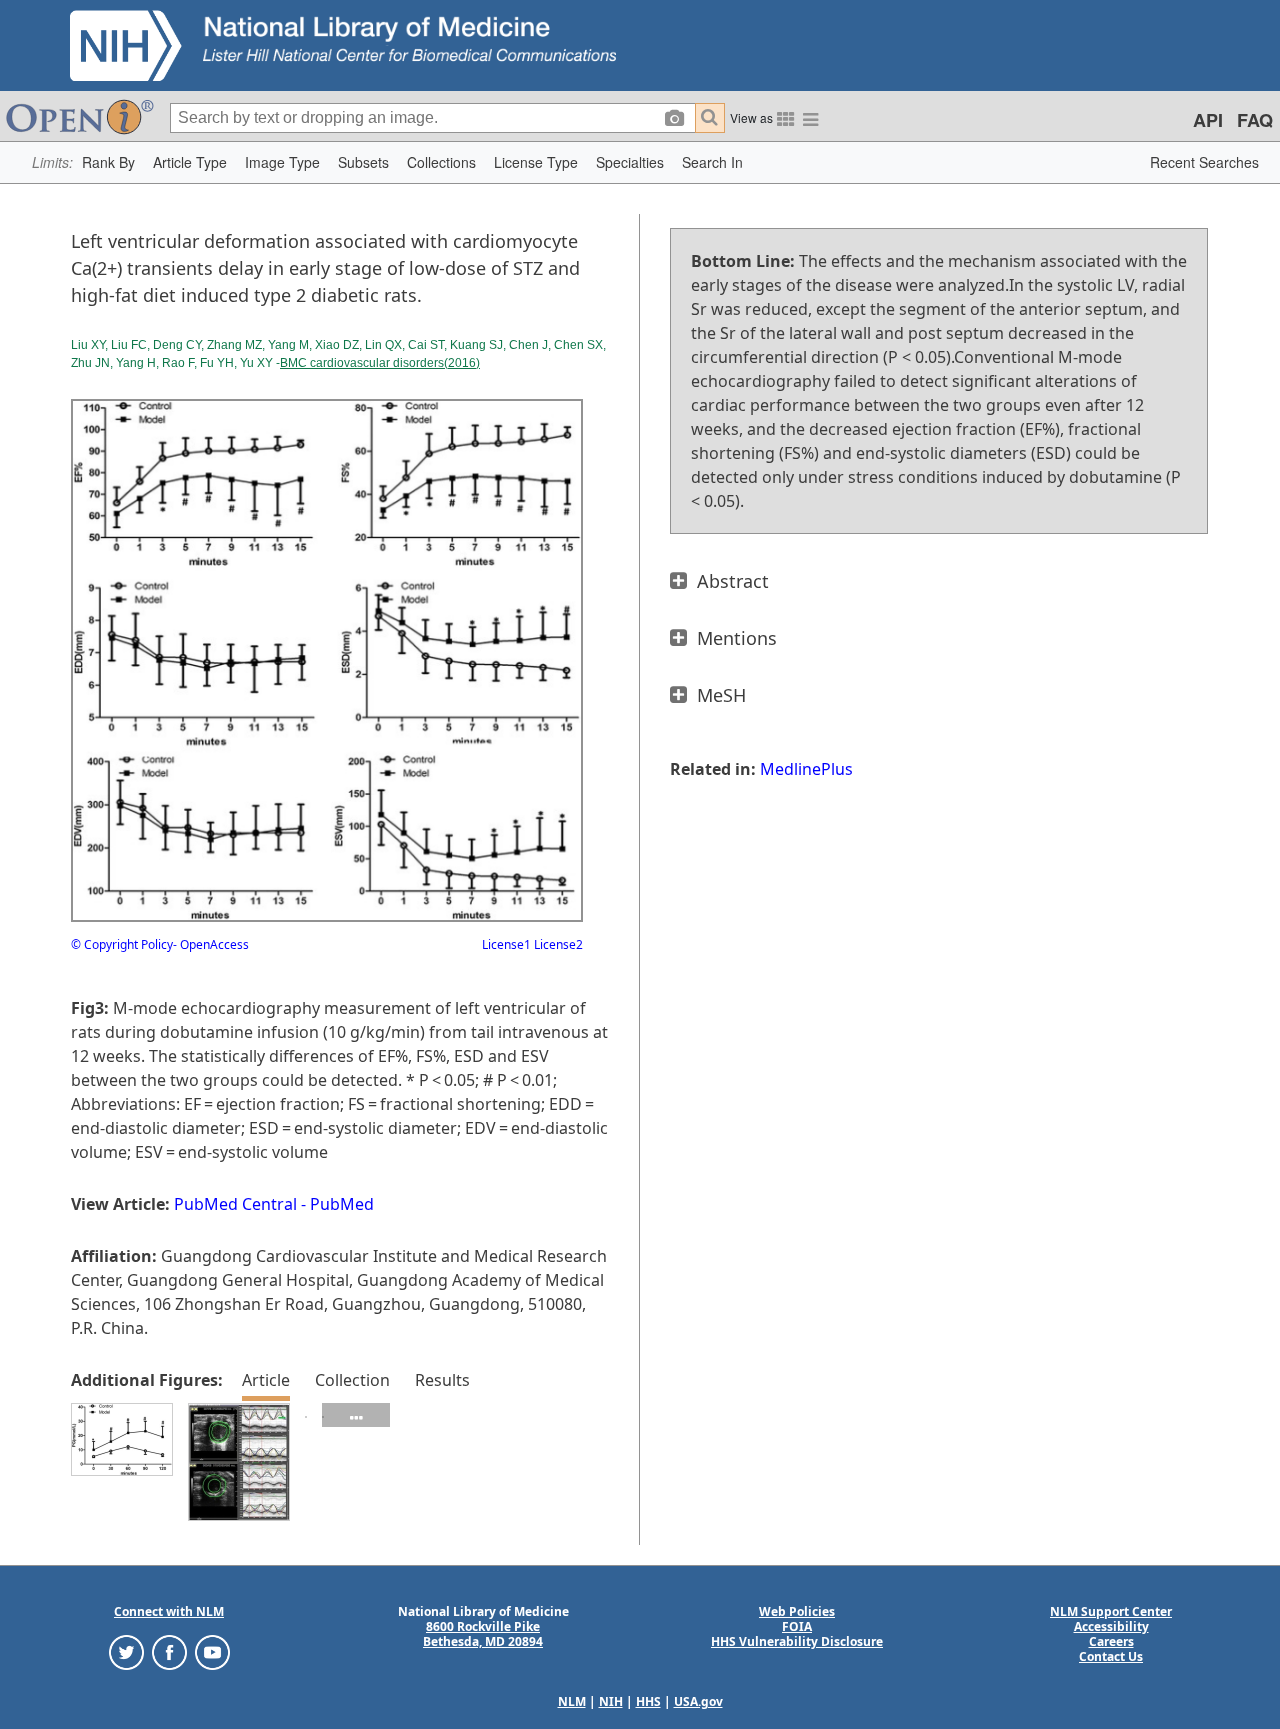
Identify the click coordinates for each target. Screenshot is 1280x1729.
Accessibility (1111, 1626)
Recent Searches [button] (1204, 162)
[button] (108, 162)
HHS (648, 1701)
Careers (1111, 1641)
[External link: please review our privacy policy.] (126, 1651)
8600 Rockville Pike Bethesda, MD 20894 (483, 1634)
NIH (611, 1701)
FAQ (1255, 120)
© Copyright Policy (122, 944)
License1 (506, 944)
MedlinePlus (806, 769)
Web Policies (797, 1611)
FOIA (797, 1626)
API (1208, 120)
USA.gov (698, 1701)
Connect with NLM (169, 1611)
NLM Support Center (1111, 1611)
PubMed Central (235, 1204)
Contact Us (1111, 1656)
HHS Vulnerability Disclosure (797, 1641)
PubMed (342, 1204)
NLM (572, 1701)
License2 (557, 944)
